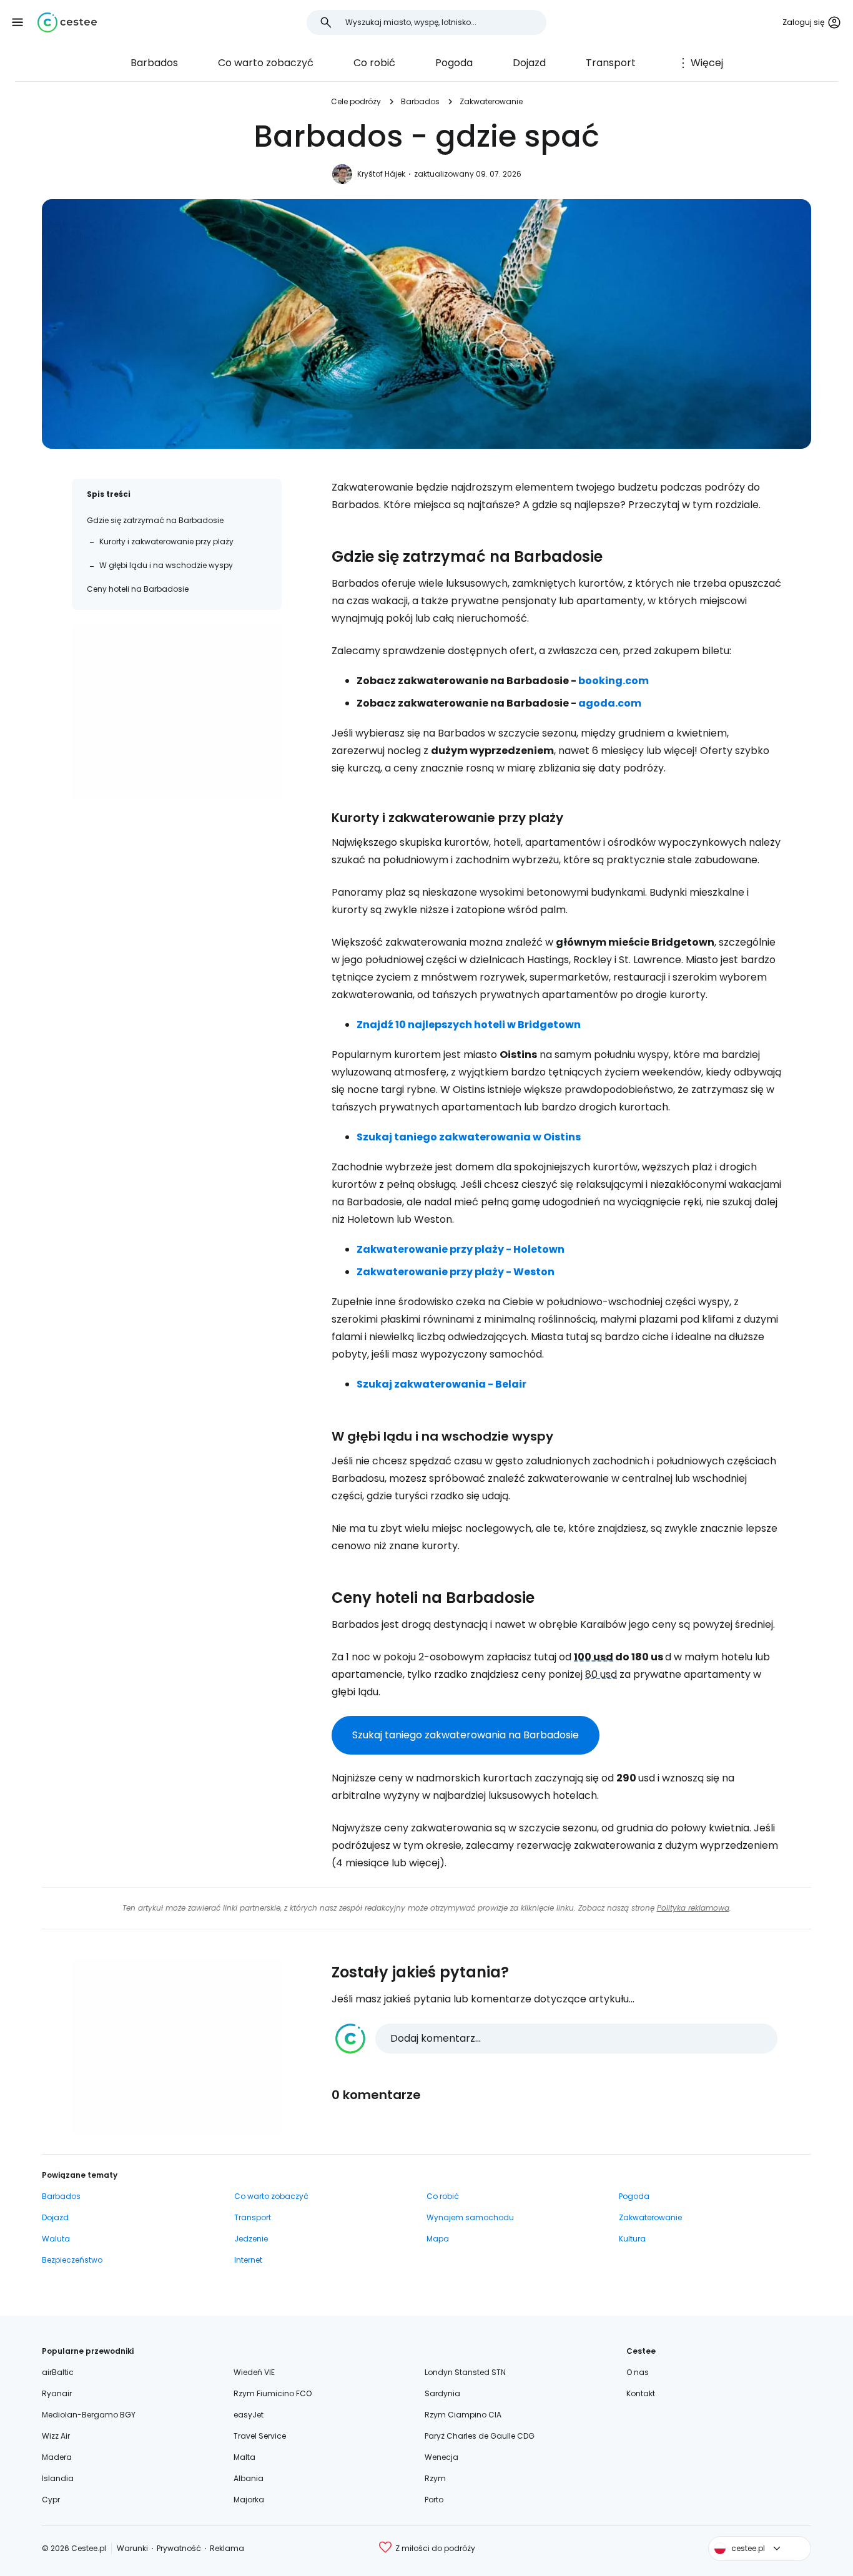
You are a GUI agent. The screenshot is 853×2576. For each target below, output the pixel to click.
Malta (244, 2457)
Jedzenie (251, 2239)
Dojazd (529, 63)
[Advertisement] (177, 712)
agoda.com (610, 703)
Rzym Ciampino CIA (463, 2415)
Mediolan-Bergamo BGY (89, 2415)
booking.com (614, 681)
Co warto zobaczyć (266, 63)
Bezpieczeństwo (72, 2260)
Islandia (58, 2478)
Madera (57, 2457)
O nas (638, 2372)
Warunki (132, 2548)
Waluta (56, 2239)
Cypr (51, 2500)
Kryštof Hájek (381, 174)
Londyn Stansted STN (465, 2372)
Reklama (227, 2548)
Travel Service (260, 2436)
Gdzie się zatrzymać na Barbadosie (155, 520)
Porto (434, 2500)
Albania (249, 2478)
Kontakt (641, 2393)
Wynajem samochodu (470, 2217)
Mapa (438, 2239)
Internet (248, 2260)
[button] (17, 22)
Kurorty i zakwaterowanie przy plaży (166, 541)
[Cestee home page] (67, 22)
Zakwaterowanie (491, 101)
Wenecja (441, 2457)
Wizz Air (56, 2436)
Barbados (154, 63)
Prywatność (179, 2548)
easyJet (249, 2415)
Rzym (435, 2478)
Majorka (249, 2500)
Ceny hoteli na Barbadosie (138, 589)
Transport (611, 63)
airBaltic (58, 2372)
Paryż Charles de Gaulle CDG (480, 2436)
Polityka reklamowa (693, 1908)
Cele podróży (356, 101)
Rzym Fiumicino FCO (273, 2393)
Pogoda (454, 63)
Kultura (632, 2239)
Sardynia (442, 2393)
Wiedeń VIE (254, 2372)
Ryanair (57, 2393)
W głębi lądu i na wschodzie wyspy (166, 565)
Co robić (374, 63)
